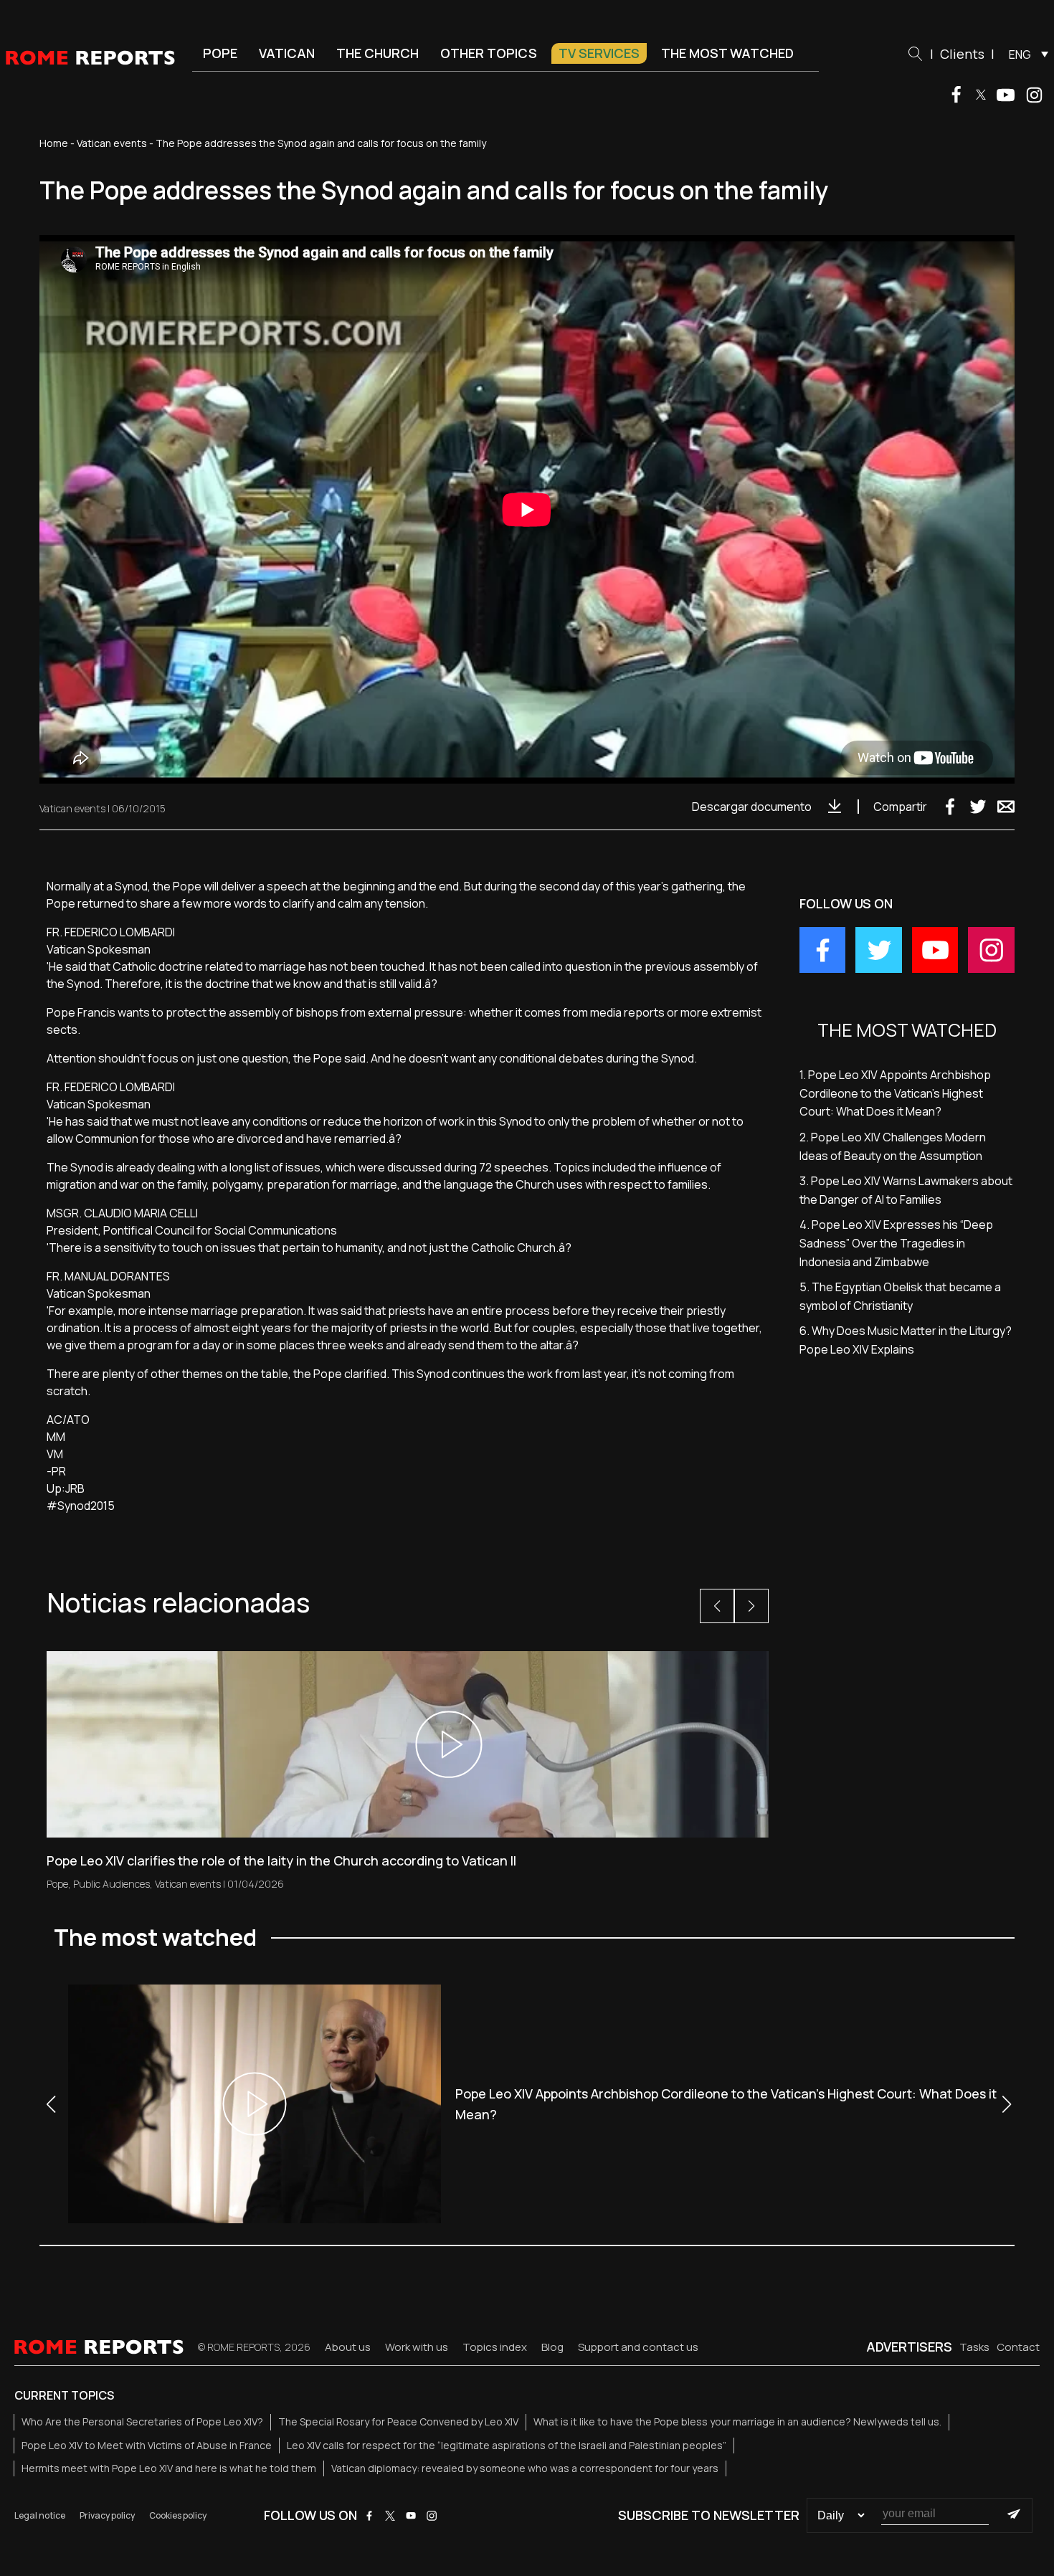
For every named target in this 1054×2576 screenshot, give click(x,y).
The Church (378, 53)
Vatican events (112, 143)
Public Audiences (111, 1884)
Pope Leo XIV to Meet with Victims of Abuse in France (147, 2445)
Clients (962, 54)
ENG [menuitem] (1020, 54)
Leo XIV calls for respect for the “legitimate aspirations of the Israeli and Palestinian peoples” (507, 2445)
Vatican (287, 53)
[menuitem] (1025, 54)
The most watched (727, 53)
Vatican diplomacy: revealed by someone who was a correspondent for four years (525, 2468)
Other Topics (489, 53)
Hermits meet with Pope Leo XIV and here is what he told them (169, 2468)
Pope (220, 53)
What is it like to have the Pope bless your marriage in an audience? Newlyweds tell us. (737, 2421)
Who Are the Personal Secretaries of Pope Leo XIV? (142, 2421)
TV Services (599, 53)
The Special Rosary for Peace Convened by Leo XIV (398, 2421)
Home (54, 143)
